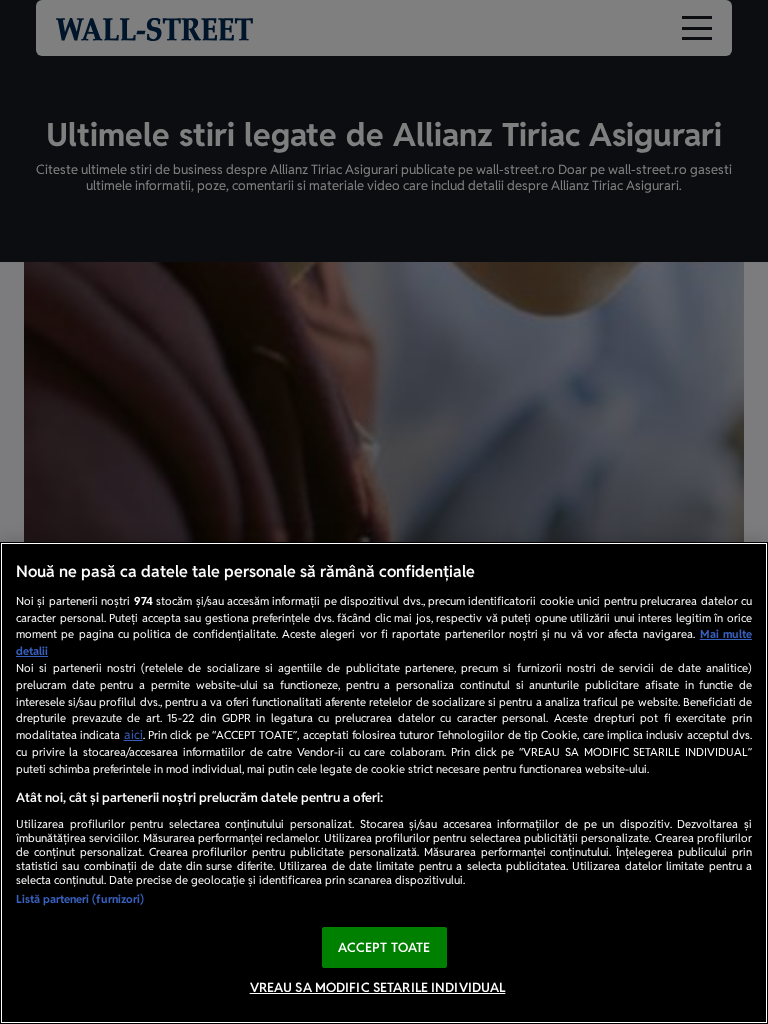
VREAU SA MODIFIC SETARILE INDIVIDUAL (378, 987)
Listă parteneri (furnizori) (80, 899)
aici (133, 735)
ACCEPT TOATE (384, 947)
